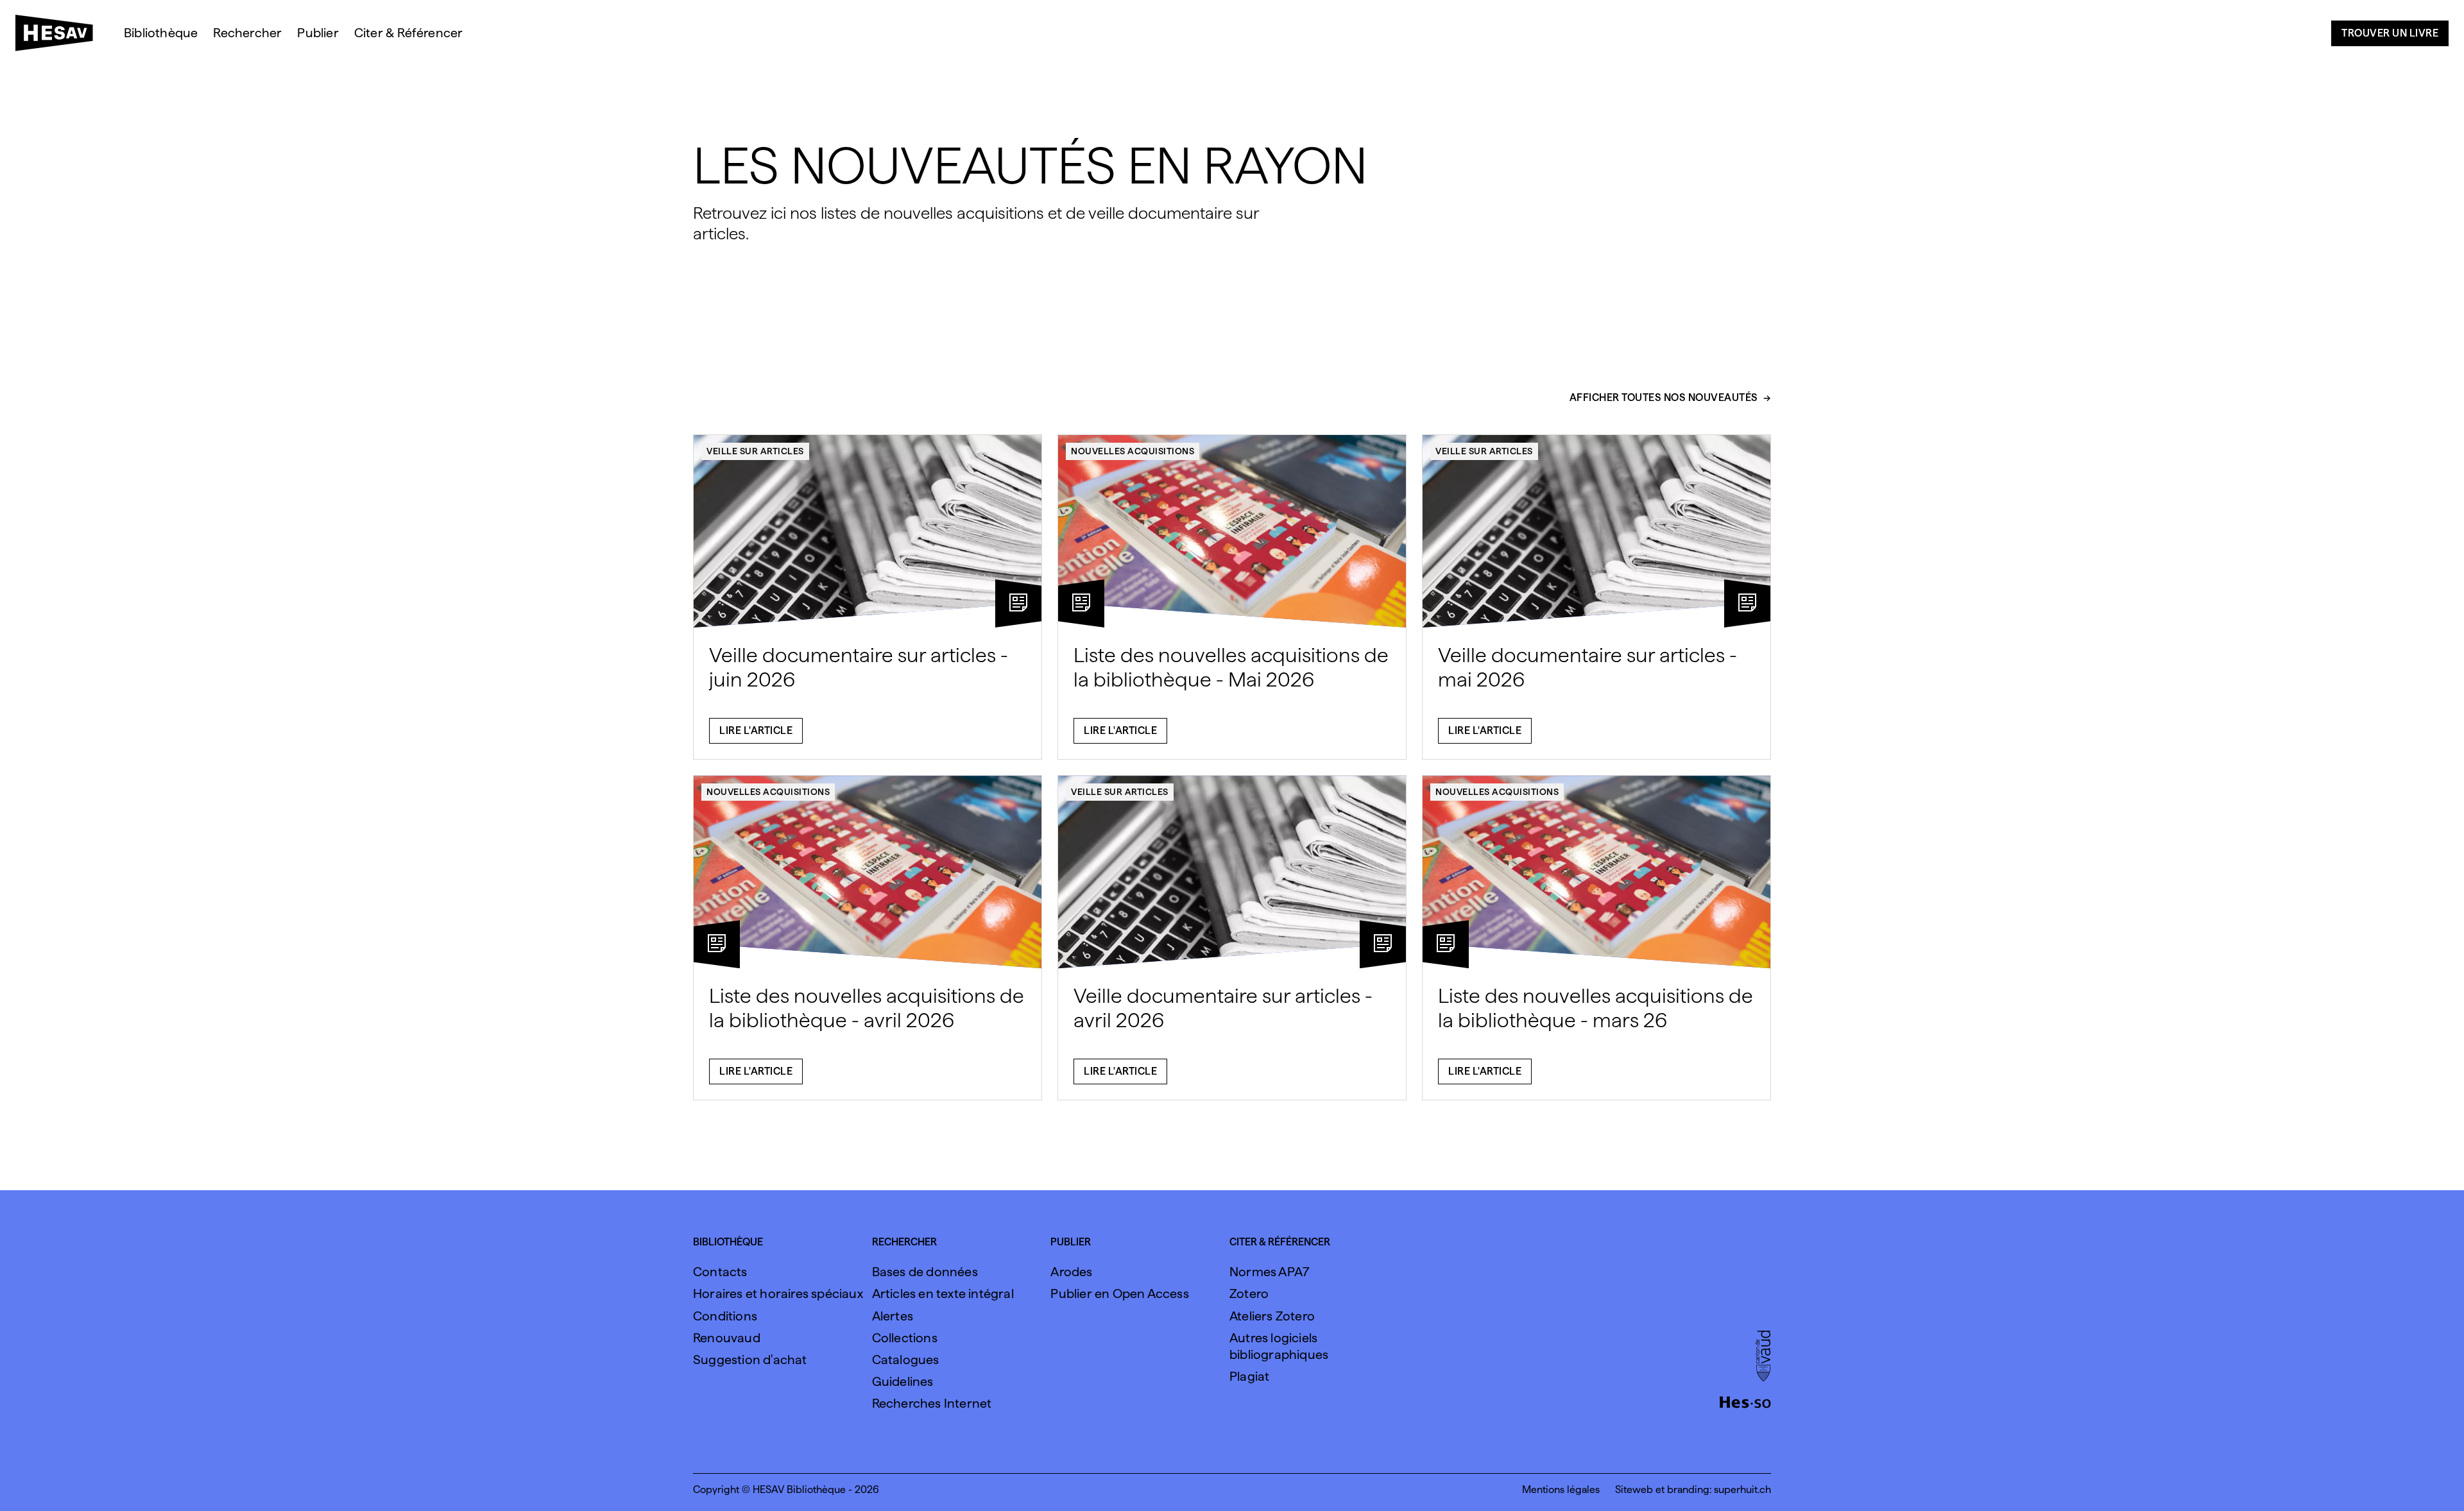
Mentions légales (1561, 1490)
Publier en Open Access (1119, 1293)
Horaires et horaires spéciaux (778, 1293)
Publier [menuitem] (318, 33)
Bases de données (925, 1272)
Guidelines (903, 1381)
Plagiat (1249, 1376)
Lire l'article (756, 730)
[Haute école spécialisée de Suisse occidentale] (1745, 1401)
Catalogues (906, 1360)
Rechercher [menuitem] (247, 33)
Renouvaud (727, 1338)
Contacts (720, 1272)
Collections (905, 1338)
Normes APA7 (1269, 1272)
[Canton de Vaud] (1763, 1357)
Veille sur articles (755, 451)
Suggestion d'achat (750, 1360)
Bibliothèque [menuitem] (161, 33)
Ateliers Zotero (1272, 1316)
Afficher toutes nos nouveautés (1664, 398)
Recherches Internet (932, 1403)
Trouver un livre (2390, 33)
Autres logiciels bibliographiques (1279, 1346)
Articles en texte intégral (943, 1293)
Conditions (725, 1316)
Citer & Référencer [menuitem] (409, 33)
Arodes (1071, 1272)
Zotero (1249, 1293)
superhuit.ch (1742, 1490)
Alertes (893, 1316)
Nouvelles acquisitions (1133, 451)
